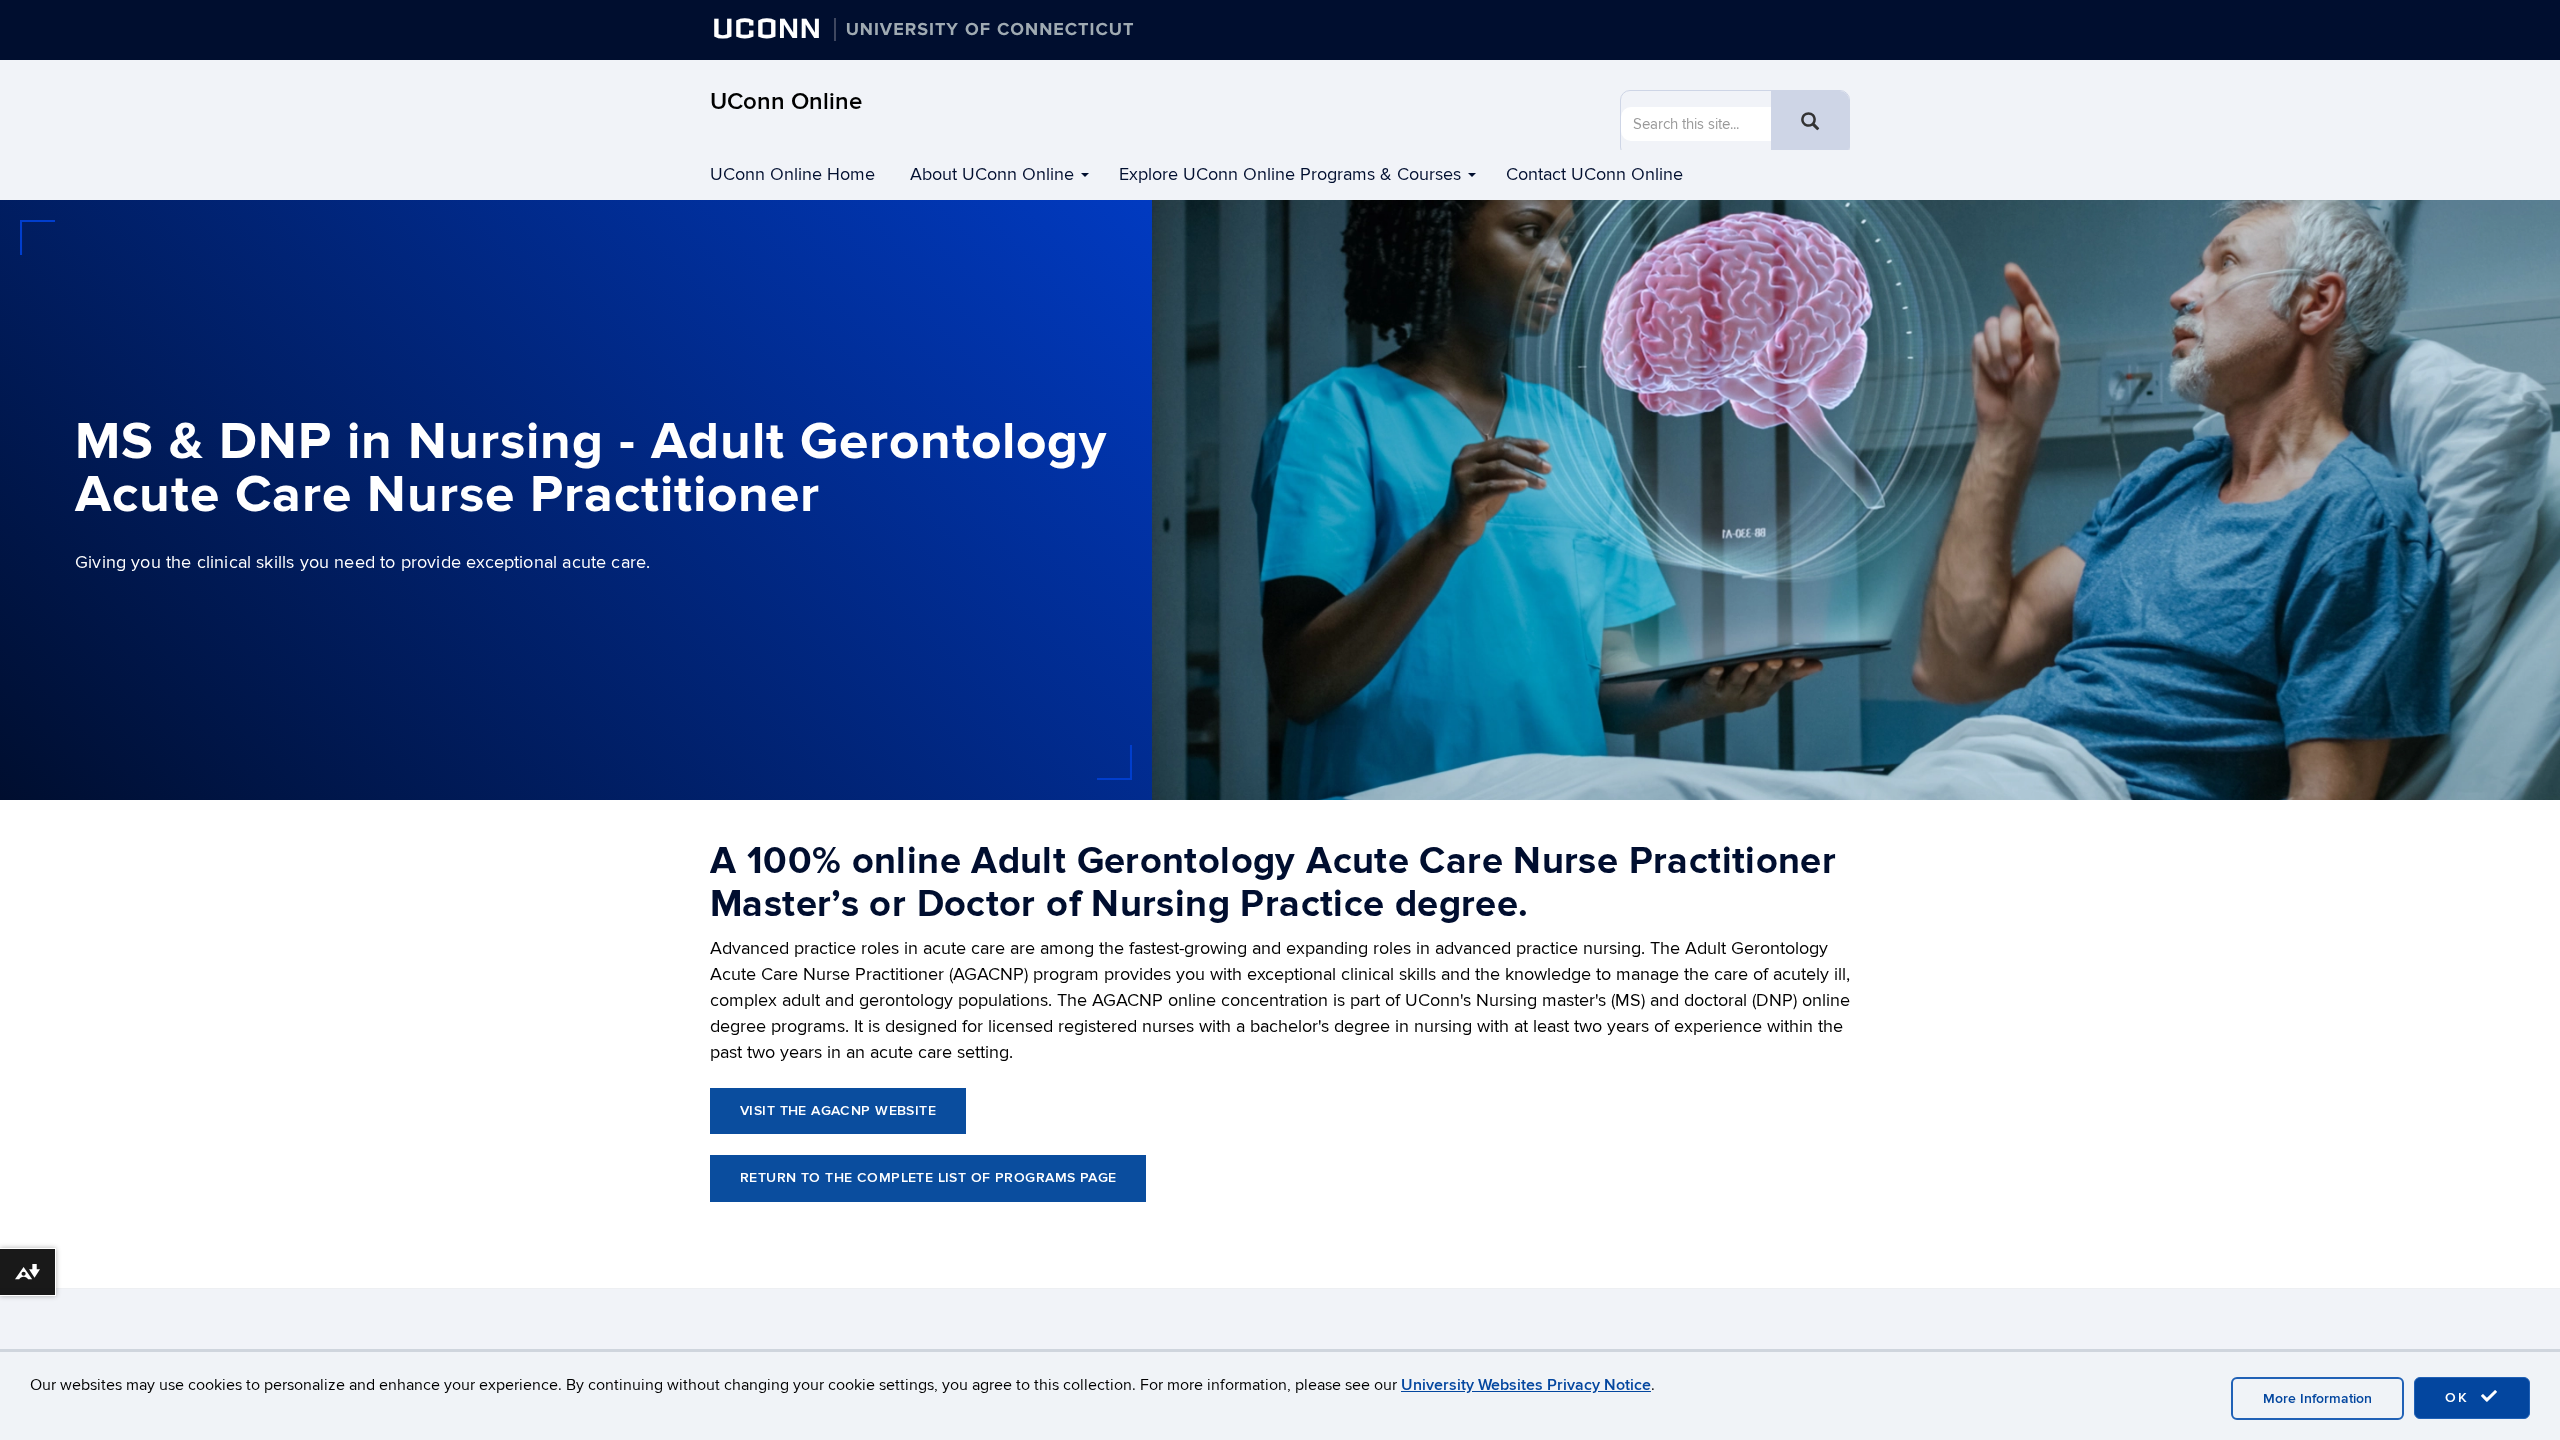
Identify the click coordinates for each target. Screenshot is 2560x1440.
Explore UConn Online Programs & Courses (1290, 174)
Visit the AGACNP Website (838, 1110)
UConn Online (786, 101)
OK (2460, 1397)
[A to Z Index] (1843, 35)
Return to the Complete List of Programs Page (928, 1177)
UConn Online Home (792, 174)
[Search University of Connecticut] (1802, 35)
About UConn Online (992, 174)
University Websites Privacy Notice (1526, 1385)
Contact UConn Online (1594, 174)
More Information (2317, 1398)
